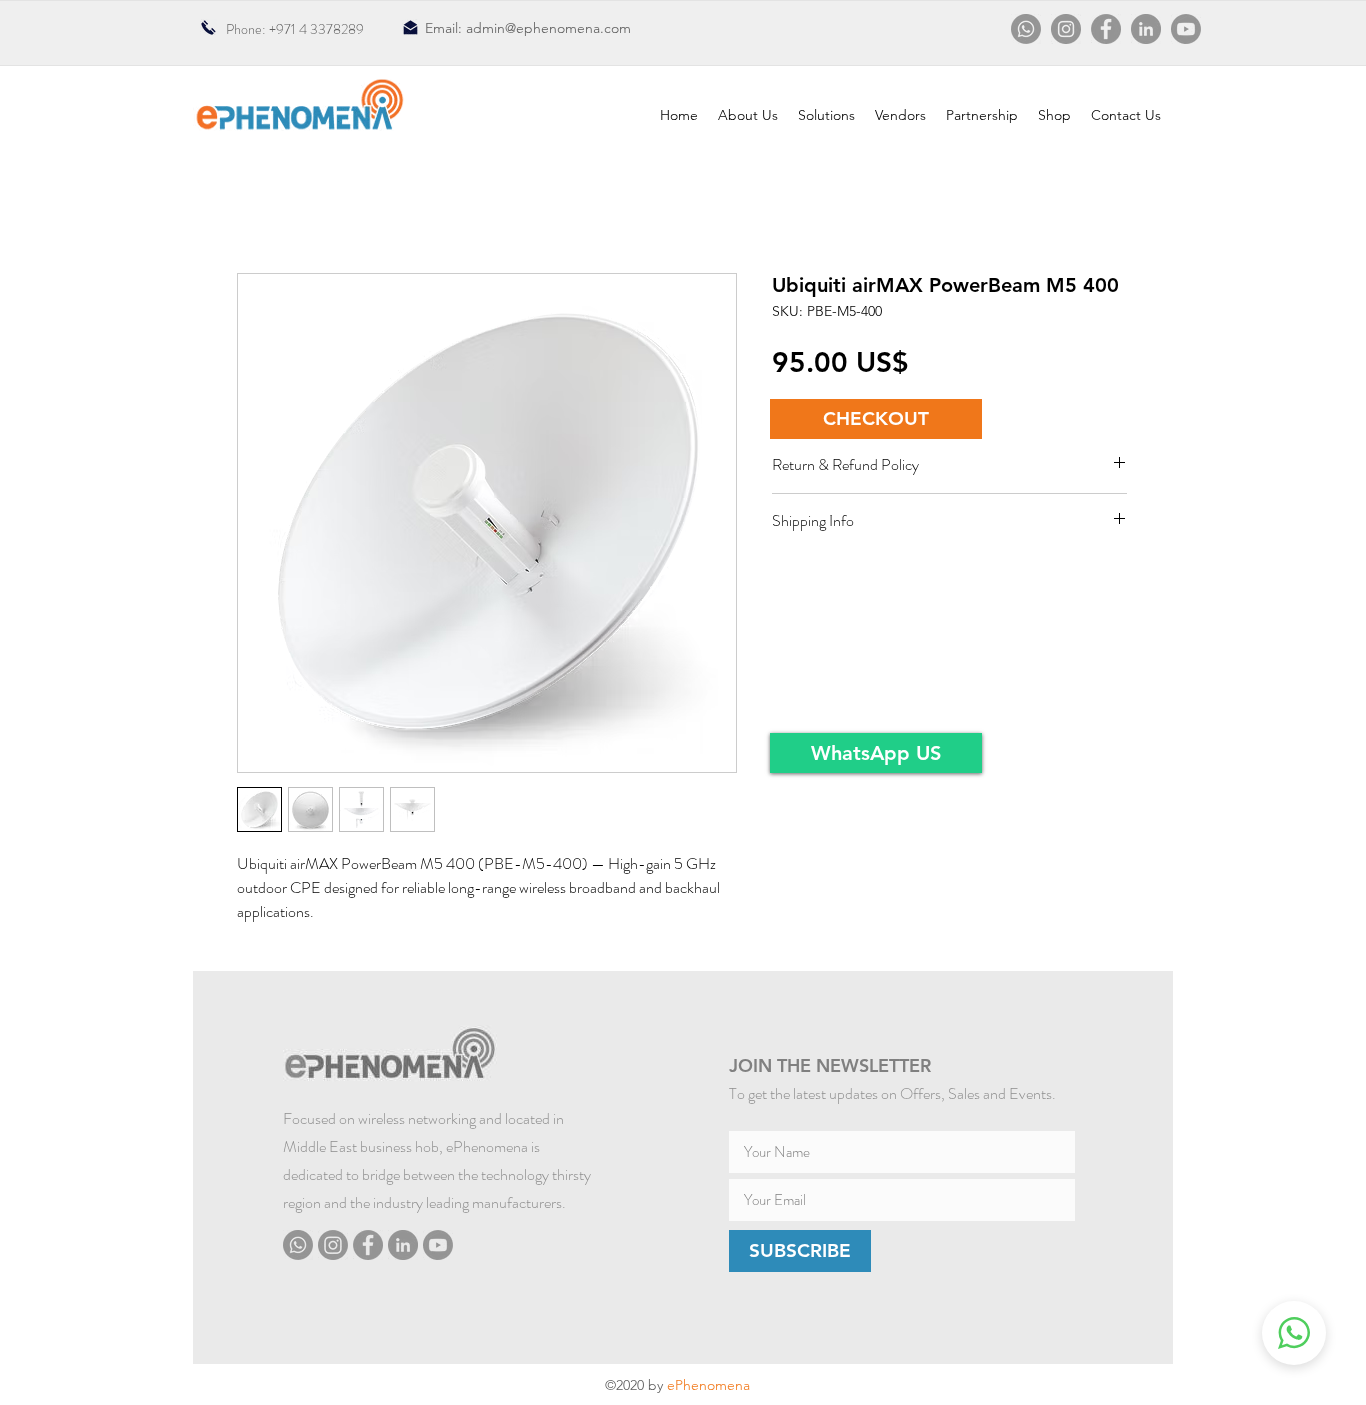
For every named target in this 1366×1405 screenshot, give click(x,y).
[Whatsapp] (1026, 29)
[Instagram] (1066, 29)
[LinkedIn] (1146, 29)
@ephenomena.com (568, 28)
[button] (876, 419)
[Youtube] (1186, 29)
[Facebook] (1106, 29)
